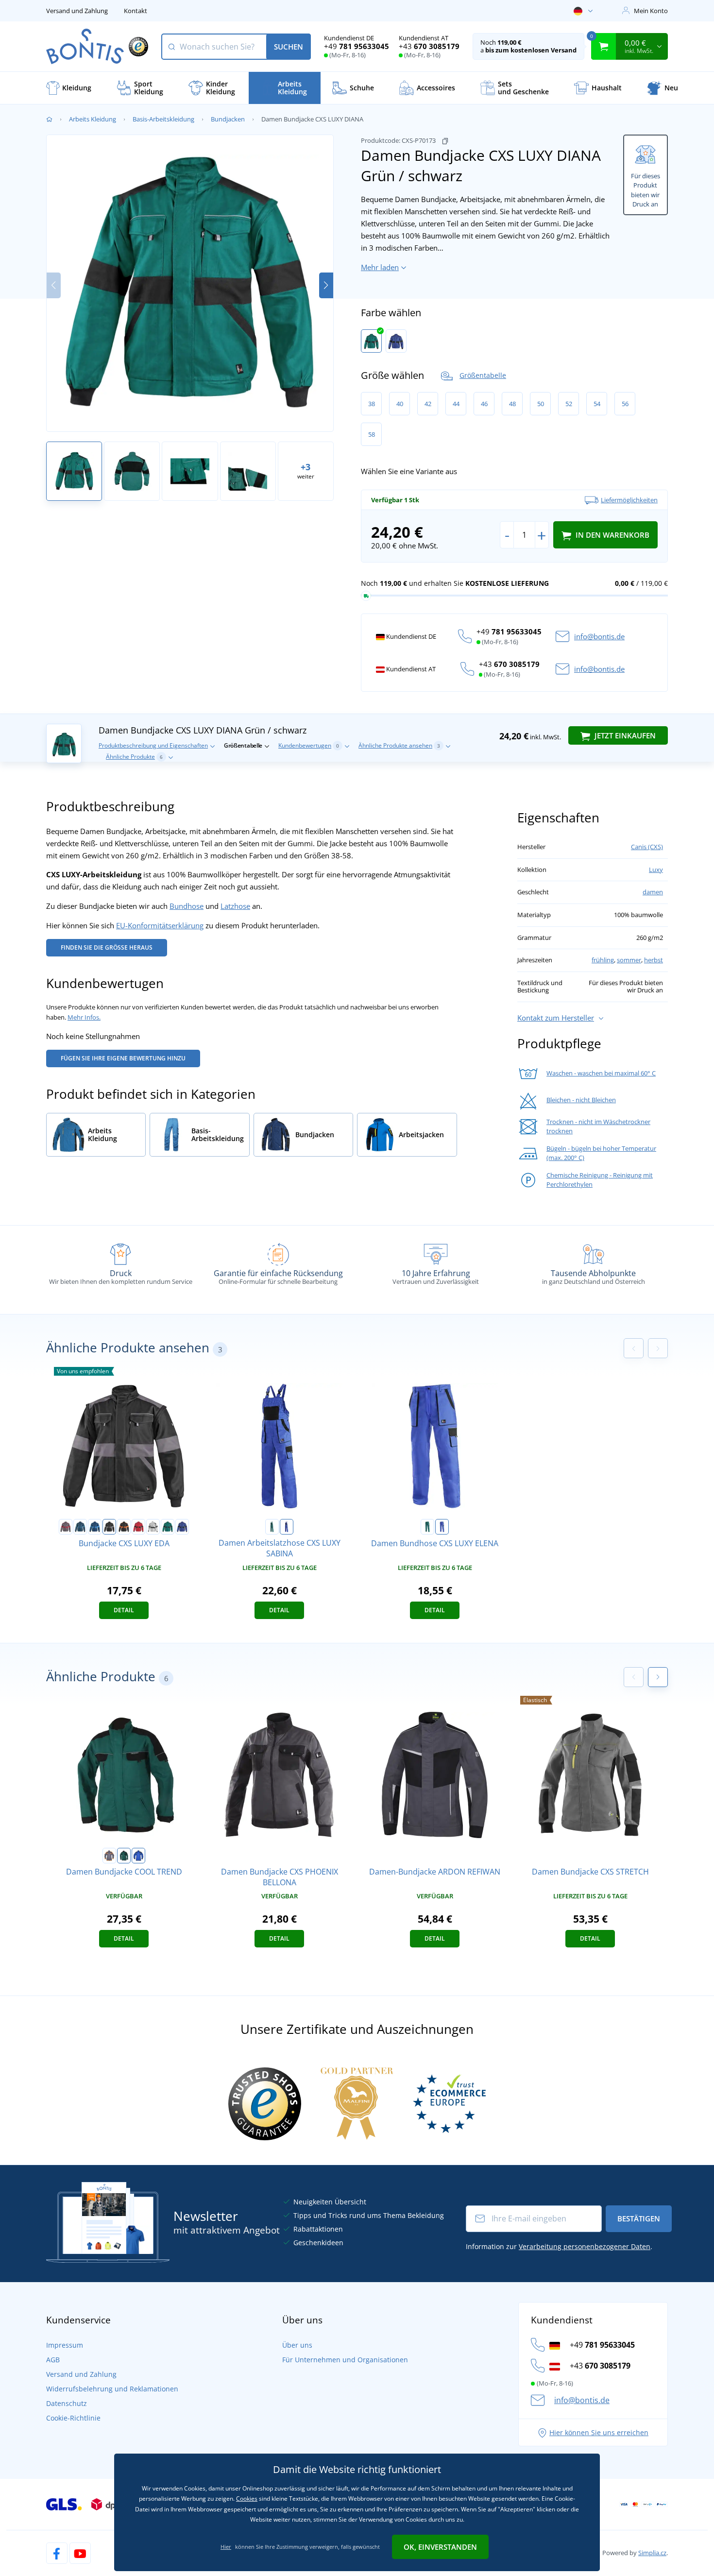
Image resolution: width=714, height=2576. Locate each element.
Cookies (247, 2499)
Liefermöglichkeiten (629, 500)
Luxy (656, 870)
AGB (53, 2360)
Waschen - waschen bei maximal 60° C (601, 1073)
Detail (124, 1610)
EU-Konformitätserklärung (160, 925)
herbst (654, 960)
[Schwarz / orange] (124, 1527)
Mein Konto (651, 11)
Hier (226, 2547)
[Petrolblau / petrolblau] (80, 1527)
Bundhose (187, 906)
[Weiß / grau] (153, 1527)
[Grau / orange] (109, 1856)
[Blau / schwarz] (396, 341)
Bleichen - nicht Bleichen (581, 1100)
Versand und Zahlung (77, 11)
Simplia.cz (652, 2553)
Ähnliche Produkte (134, 757)
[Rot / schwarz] (138, 1527)
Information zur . (559, 2246)
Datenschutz (67, 2403)
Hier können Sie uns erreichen (599, 2432)
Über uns (297, 2345)
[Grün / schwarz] (371, 341)
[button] (326, 285)
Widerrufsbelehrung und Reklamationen (112, 2389)
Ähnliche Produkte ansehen (399, 745)
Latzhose (235, 906)
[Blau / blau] (95, 1527)
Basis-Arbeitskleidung (163, 119)
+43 (429, 46)
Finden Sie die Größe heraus (107, 947)
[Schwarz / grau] (109, 1527)
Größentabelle (483, 375)
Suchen (289, 47)
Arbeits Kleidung (93, 119)
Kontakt (136, 11)
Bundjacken (228, 119)
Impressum (65, 2345)
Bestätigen (639, 2218)
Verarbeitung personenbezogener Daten (585, 2246)
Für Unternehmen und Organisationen (345, 2360)
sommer (629, 960)
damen (653, 892)
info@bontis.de (599, 636)
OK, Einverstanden (440, 2547)
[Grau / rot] (66, 1527)
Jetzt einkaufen (624, 735)
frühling (603, 960)
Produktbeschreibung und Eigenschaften (153, 745)
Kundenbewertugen (309, 745)
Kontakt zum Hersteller (556, 1018)
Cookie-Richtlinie (73, 2418)
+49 (357, 46)
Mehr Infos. (84, 1017)
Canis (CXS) (647, 847)
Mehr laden (380, 267)
